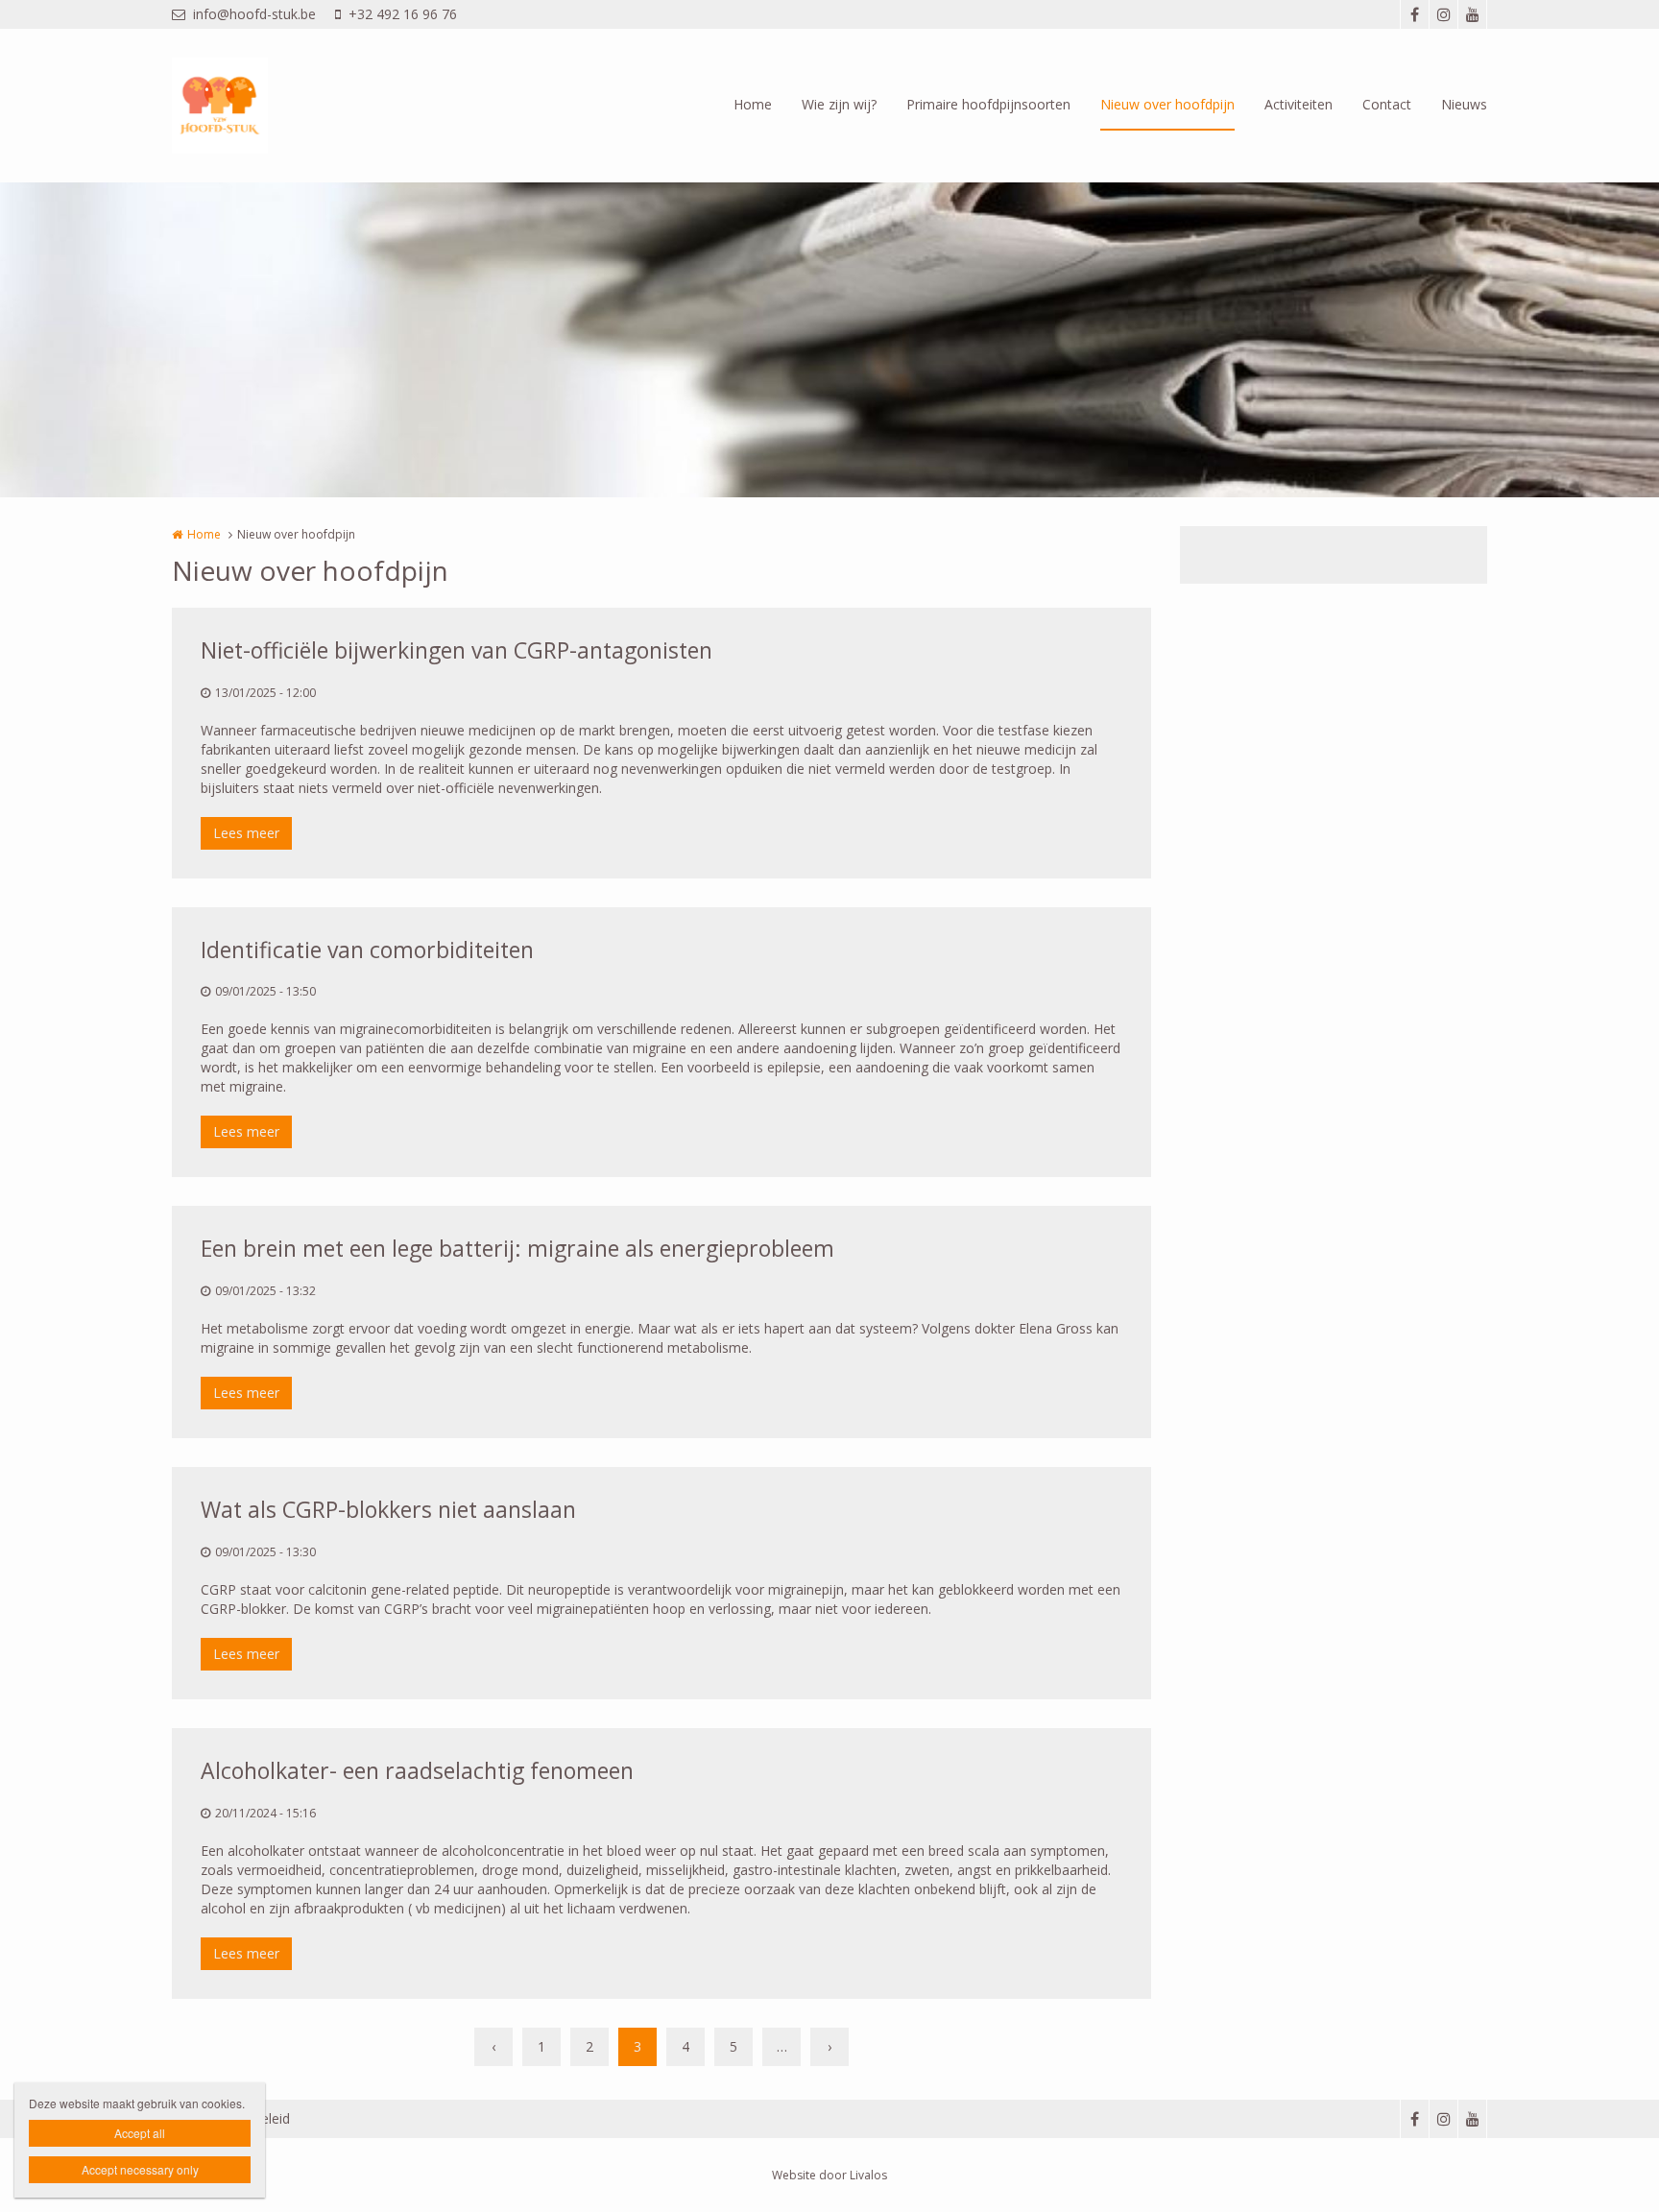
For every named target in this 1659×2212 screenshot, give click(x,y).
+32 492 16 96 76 (403, 14)
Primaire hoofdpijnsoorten (988, 104)
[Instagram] (1443, 14)
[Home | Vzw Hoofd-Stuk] (249, 106)
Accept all (140, 2133)
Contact (1387, 104)
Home (753, 104)
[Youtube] (1472, 14)
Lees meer (246, 833)
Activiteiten (1298, 104)
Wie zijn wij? (839, 104)
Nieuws (1464, 104)
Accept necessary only (140, 2169)
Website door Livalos (829, 2175)
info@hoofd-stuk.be (254, 14)
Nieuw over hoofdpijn (1167, 104)
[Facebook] (1414, 14)
